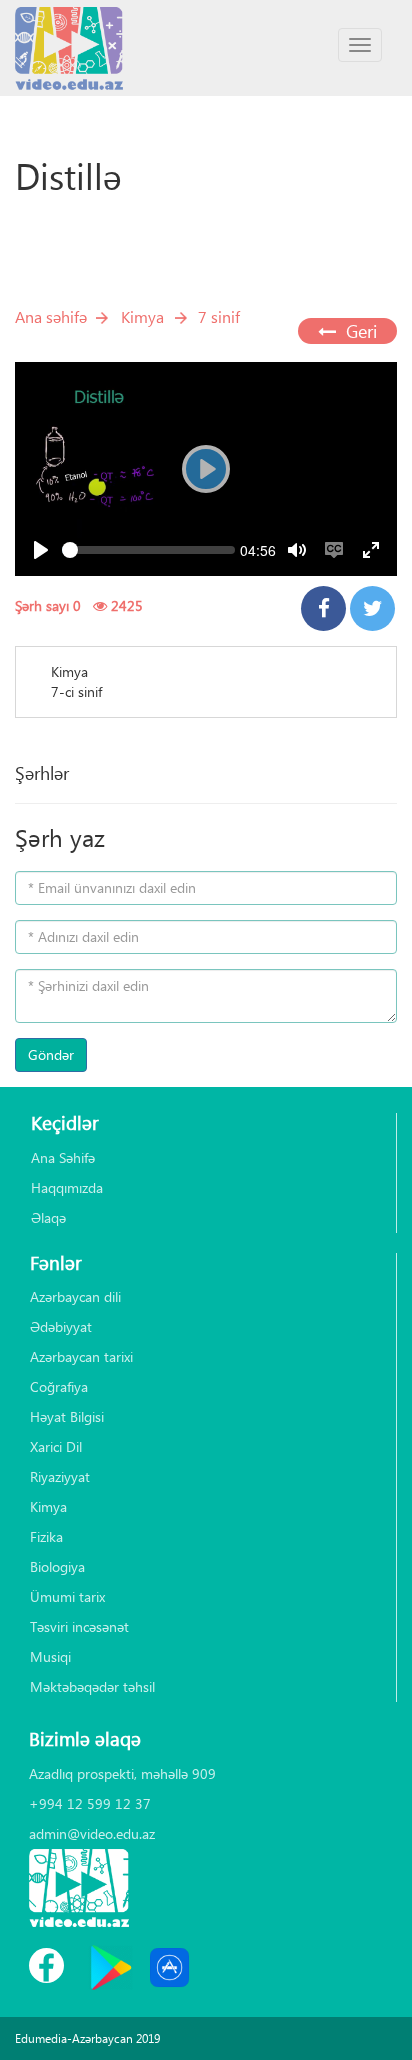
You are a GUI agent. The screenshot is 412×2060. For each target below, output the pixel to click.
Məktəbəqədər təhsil (92, 1686)
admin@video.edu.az (92, 1833)
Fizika (46, 1536)
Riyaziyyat (60, 1476)
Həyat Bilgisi (67, 1416)
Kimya (142, 316)
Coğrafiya (59, 1386)
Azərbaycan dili (75, 1296)
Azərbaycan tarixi (81, 1356)
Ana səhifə (51, 316)
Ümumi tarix (67, 1596)
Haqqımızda (67, 1187)
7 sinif (219, 316)
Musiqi (50, 1656)
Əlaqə (48, 1217)
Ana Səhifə (63, 1157)
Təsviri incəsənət (79, 1626)
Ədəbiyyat (61, 1326)
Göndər (51, 1054)
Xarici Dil (56, 1446)
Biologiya (57, 1566)
